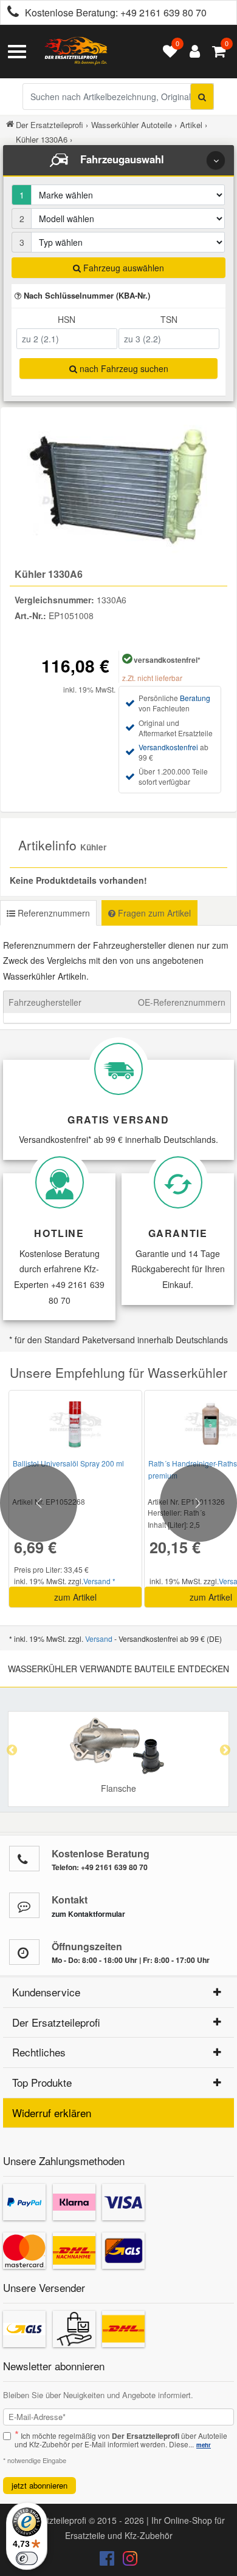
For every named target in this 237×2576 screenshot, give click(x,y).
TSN (169, 319)
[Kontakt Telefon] (24, 1859)
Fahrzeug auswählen (122, 268)
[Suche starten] (202, 97)
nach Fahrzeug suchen (123, 368)
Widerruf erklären (52, 2113)
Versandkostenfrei (168, 747)
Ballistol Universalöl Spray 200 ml (68, 1463)
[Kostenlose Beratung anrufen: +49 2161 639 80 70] (10, 13)
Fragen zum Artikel (153, 913)
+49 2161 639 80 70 (163, 12)
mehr (204, 2445)
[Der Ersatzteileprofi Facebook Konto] (108, 2561)
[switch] (27, 2558)
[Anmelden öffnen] (192, 52)
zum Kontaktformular (88, 1914)
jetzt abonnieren (39, 2485)
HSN (67, 319)
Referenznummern (53, 913)
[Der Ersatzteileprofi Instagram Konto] (127, 2561)
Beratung (195, 698)
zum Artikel (75, 1597)
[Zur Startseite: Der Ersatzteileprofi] (76, 52)
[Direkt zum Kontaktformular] (24, 1905)
